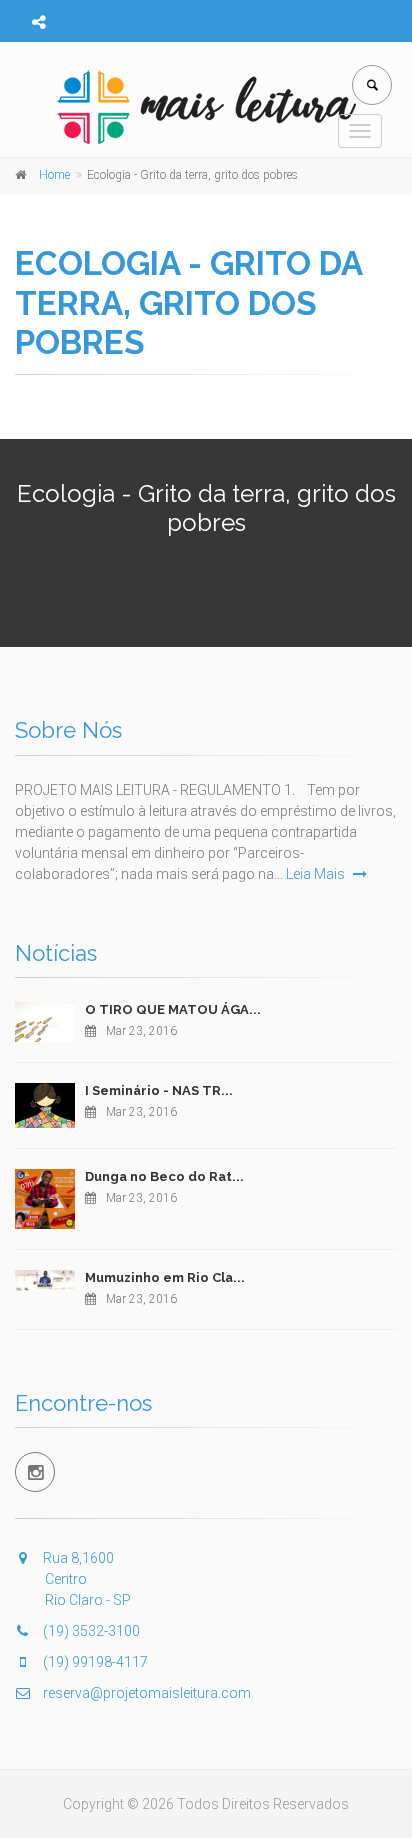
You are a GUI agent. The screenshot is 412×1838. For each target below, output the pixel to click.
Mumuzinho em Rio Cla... (165, 1277)
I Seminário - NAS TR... (159, 1090)
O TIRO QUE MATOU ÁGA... (173, 1009)
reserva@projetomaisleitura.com (145, 1693)
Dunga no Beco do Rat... (164, 1176)
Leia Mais (317, 874)
